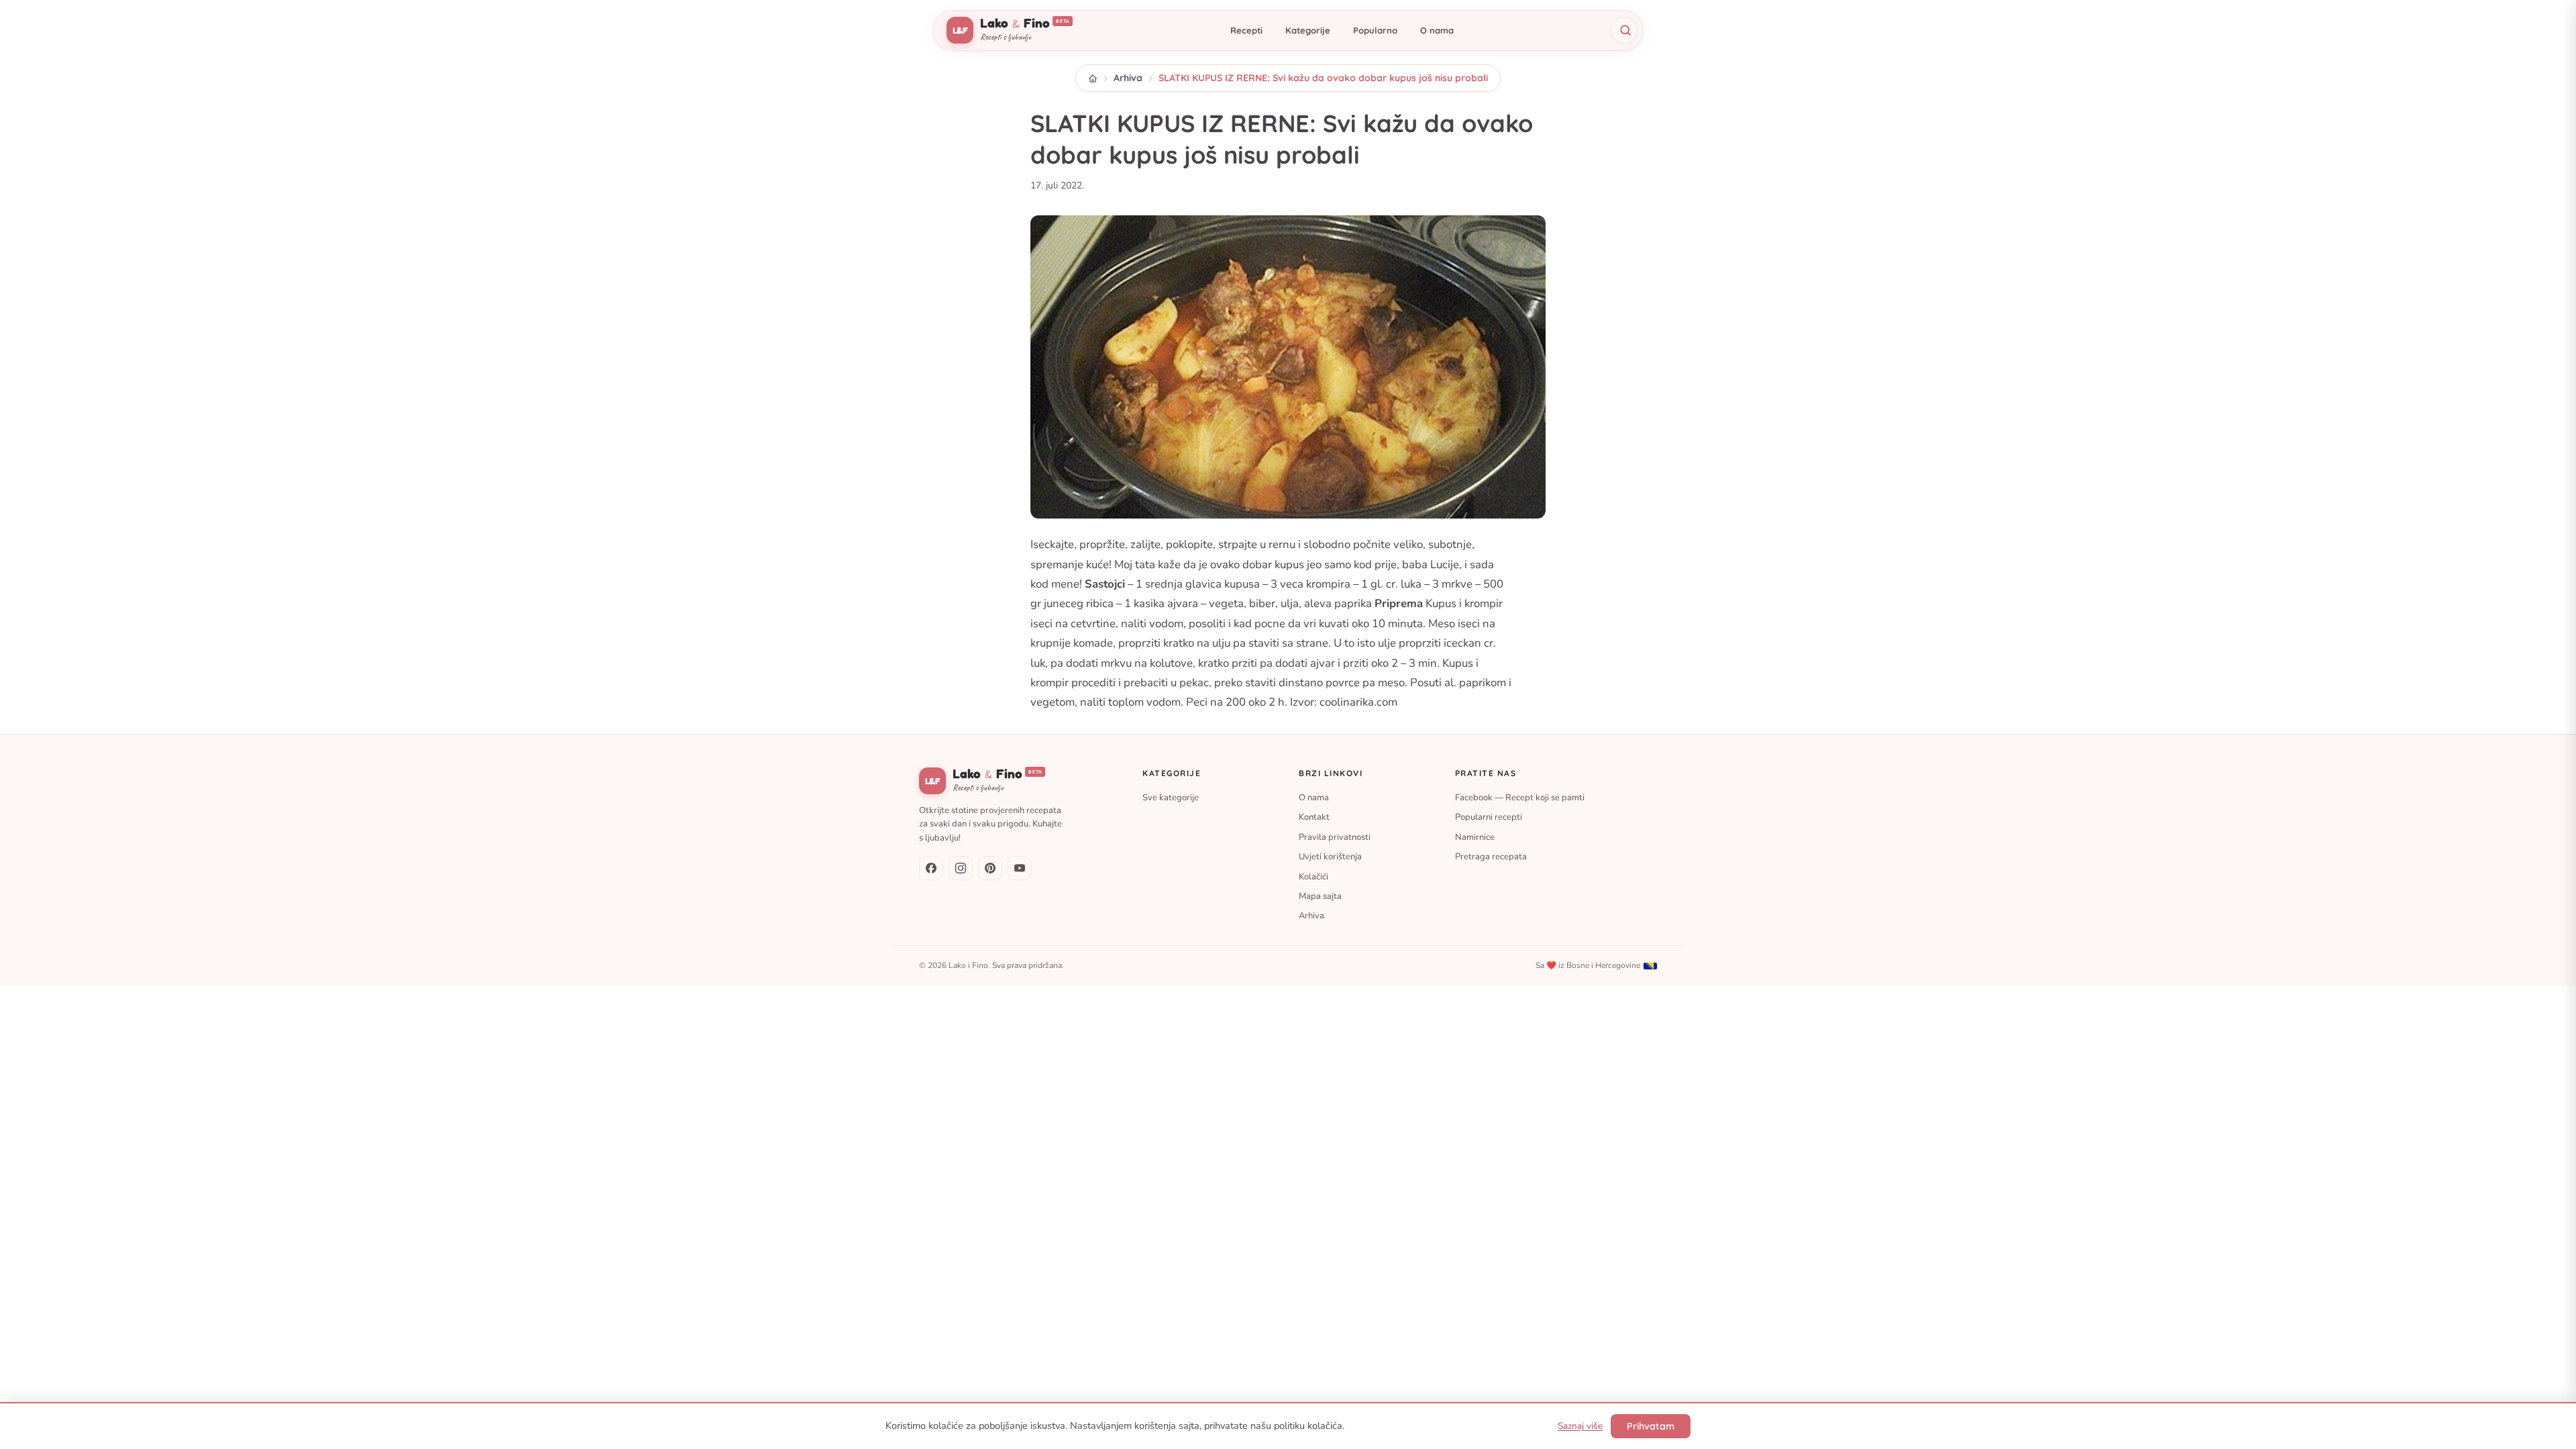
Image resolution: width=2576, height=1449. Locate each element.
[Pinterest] (990, 868)
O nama (1437, 30)
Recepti (1246, 30)
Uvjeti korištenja (1330, 857)
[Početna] (1093, 78)
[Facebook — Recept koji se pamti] (931, 868)
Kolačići (1313, 876)
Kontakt (1314, 817)
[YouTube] (1020, 868)
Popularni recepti (1489, 817)
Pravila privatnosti (1335, 837)
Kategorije (1308, 30)
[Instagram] (961, 868)
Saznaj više (1580, 1426)
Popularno (1375, 30)
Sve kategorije (1171, 798)
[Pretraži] (1624, 30)
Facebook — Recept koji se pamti (1520, 798)
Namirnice (1475, 837)
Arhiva (1128, 78)
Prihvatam (1651, 1426)
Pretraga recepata (1491, 857)
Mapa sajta (1320, 896)
